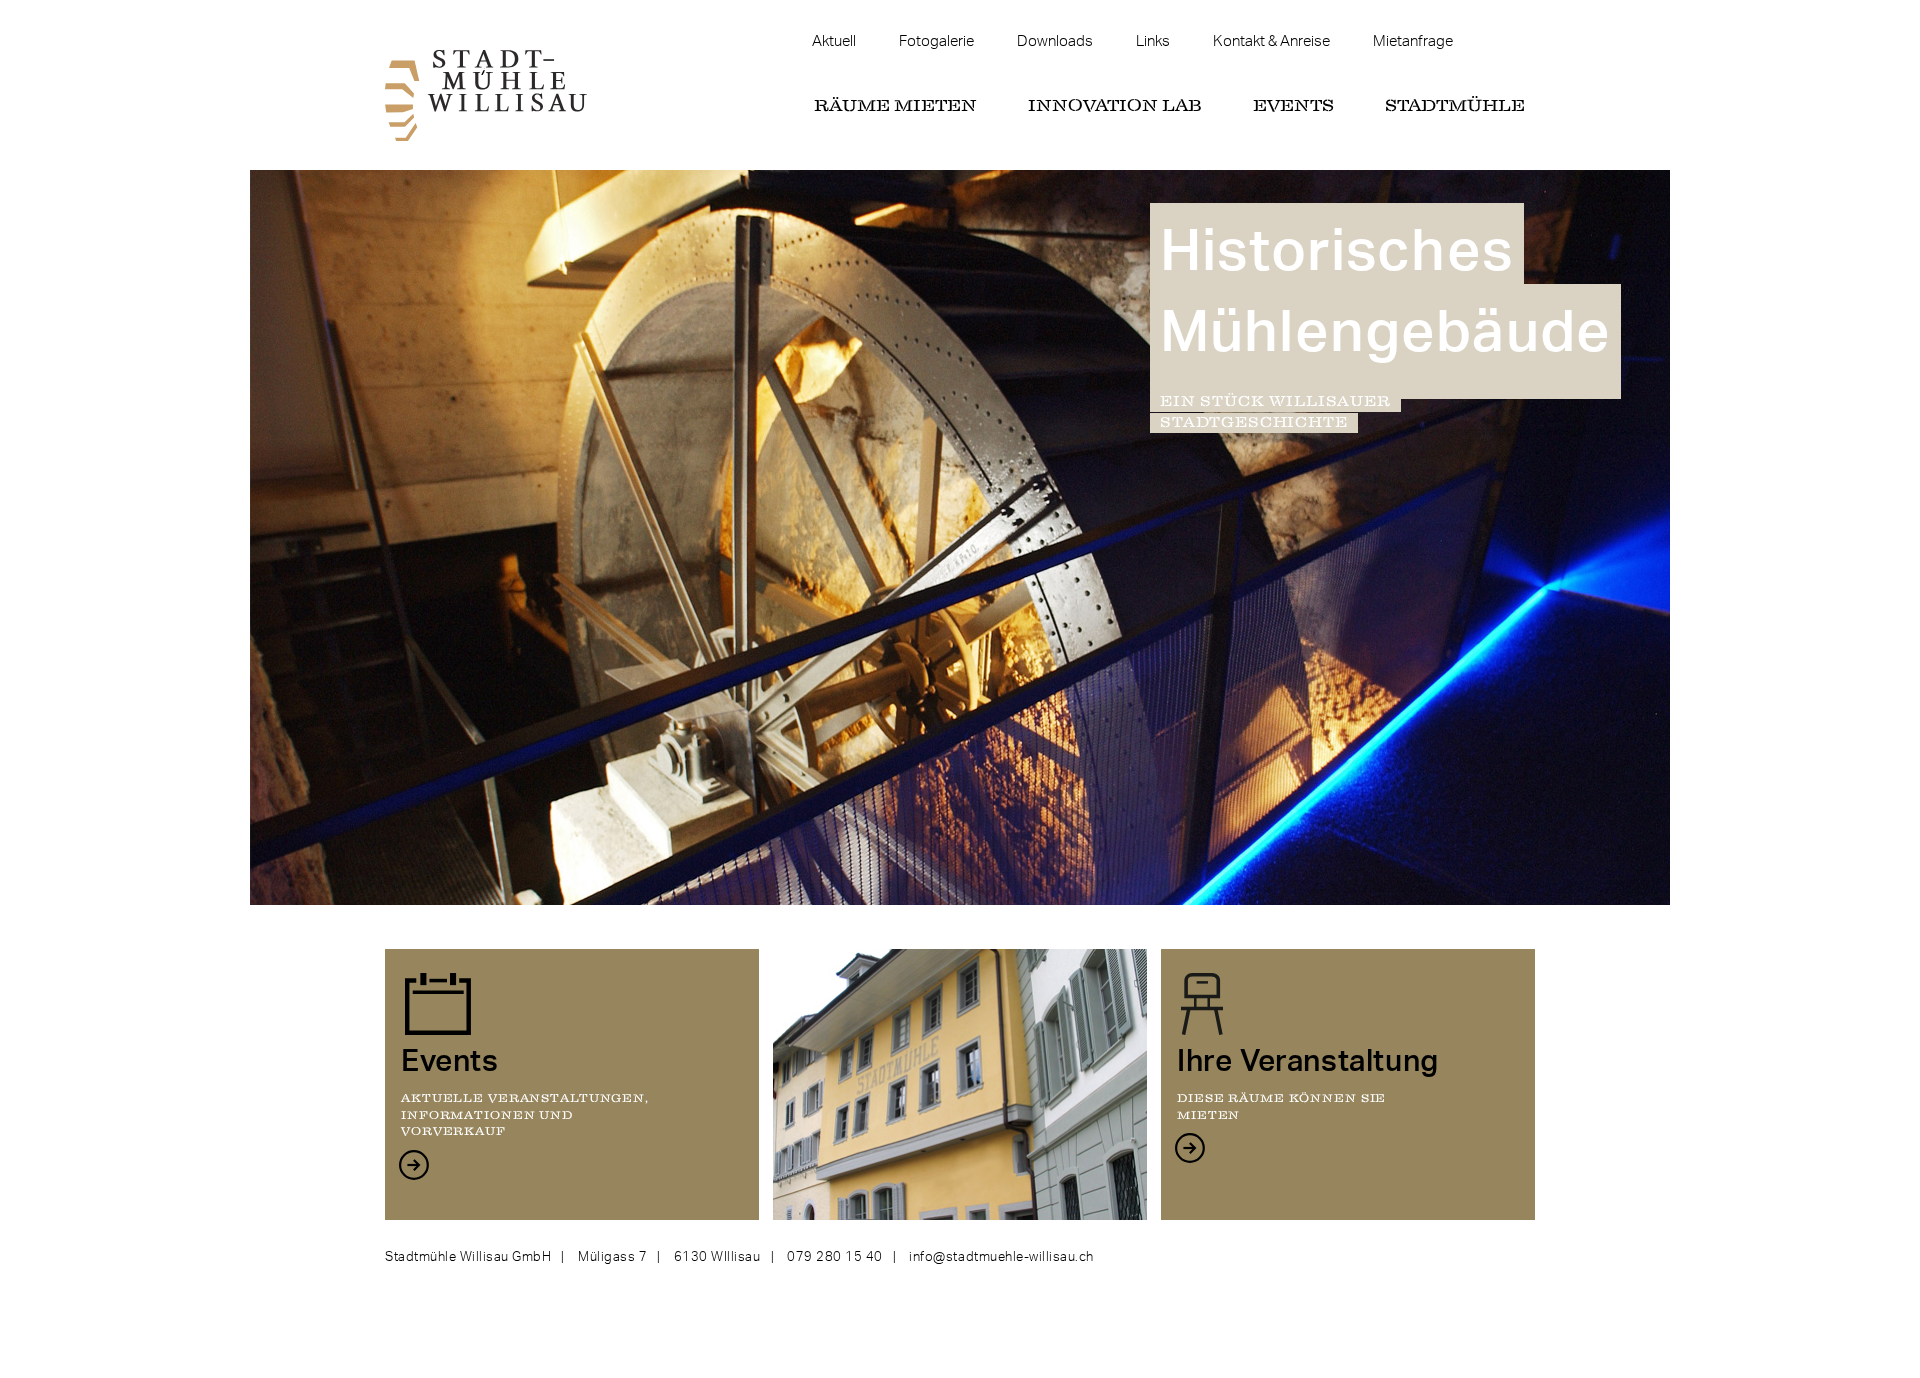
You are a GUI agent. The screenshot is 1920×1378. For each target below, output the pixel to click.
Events (1293, 106)
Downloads (1055, 42)
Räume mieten (895, 106)
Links (1153, 42)
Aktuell (834, 42)
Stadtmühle (1455, 106)
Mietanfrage (1413, 42)
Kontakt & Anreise (1271, 42)
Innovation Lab (1115, 106)
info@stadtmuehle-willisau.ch (1001, 1257)
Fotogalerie (936, 42)
